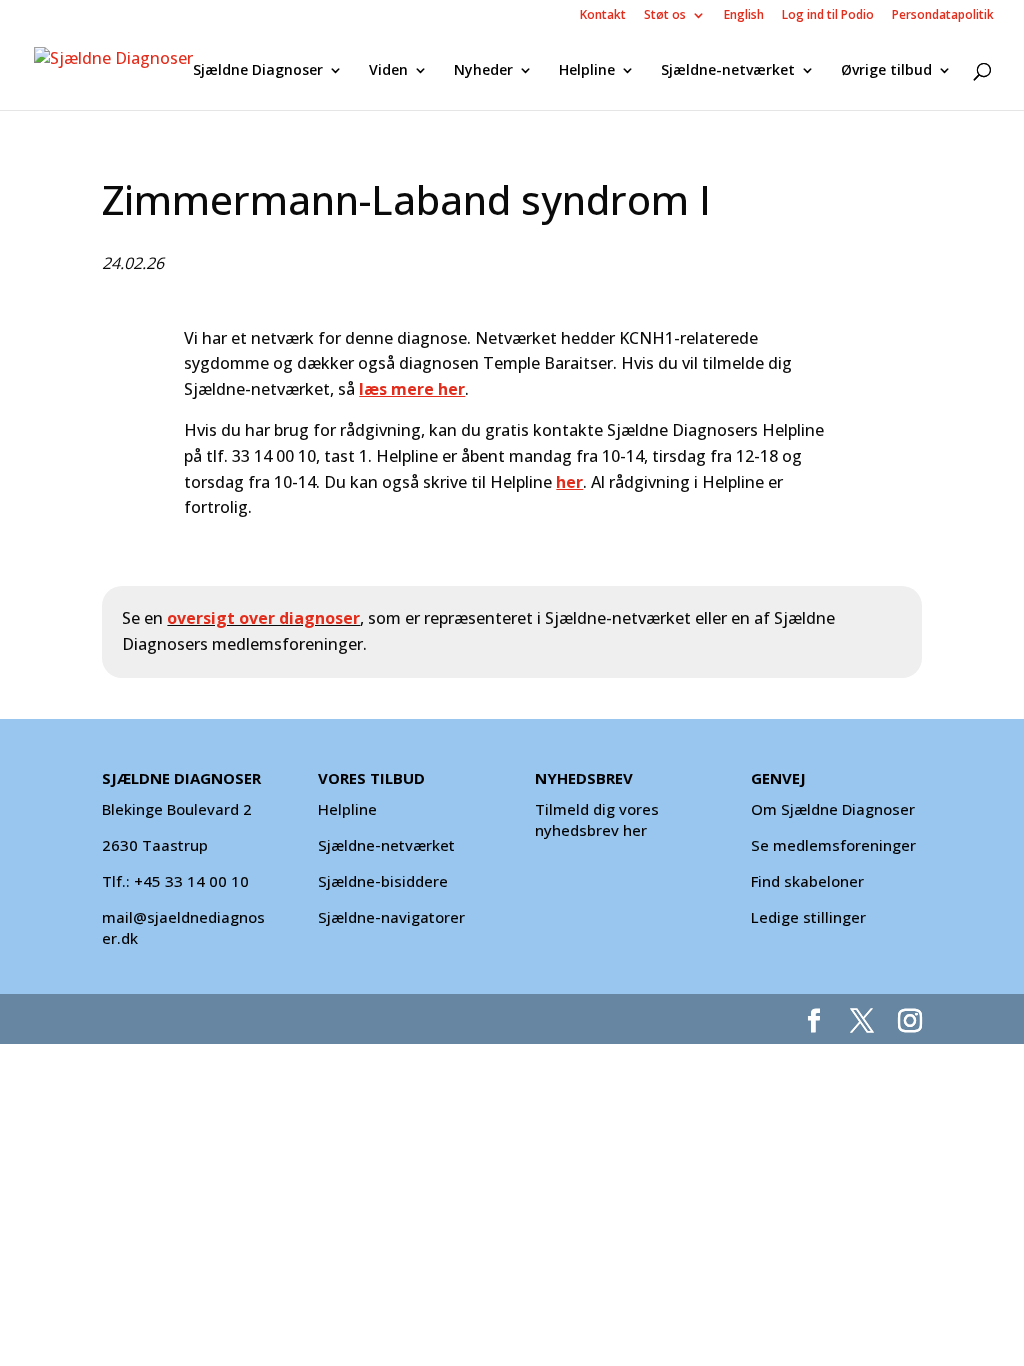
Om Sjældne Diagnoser (835, 809)
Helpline (587, 71)
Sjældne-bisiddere (383, 881)
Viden (388, 71)
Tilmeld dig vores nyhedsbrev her (597, 819)
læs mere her (412, 389)
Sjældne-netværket (728, 71)
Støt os (665, 16)
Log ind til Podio (828, 16)
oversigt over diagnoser (263, 618)
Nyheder (483, 71)
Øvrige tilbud (886, 71)
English (744, 16)
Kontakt (603, 16)
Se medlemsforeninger (833, 845)
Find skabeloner (807, 881)
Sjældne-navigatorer (391, 917)
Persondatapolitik (943, 16)
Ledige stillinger (808, 917)
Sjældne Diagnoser (258, 71)
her (569, 482)
